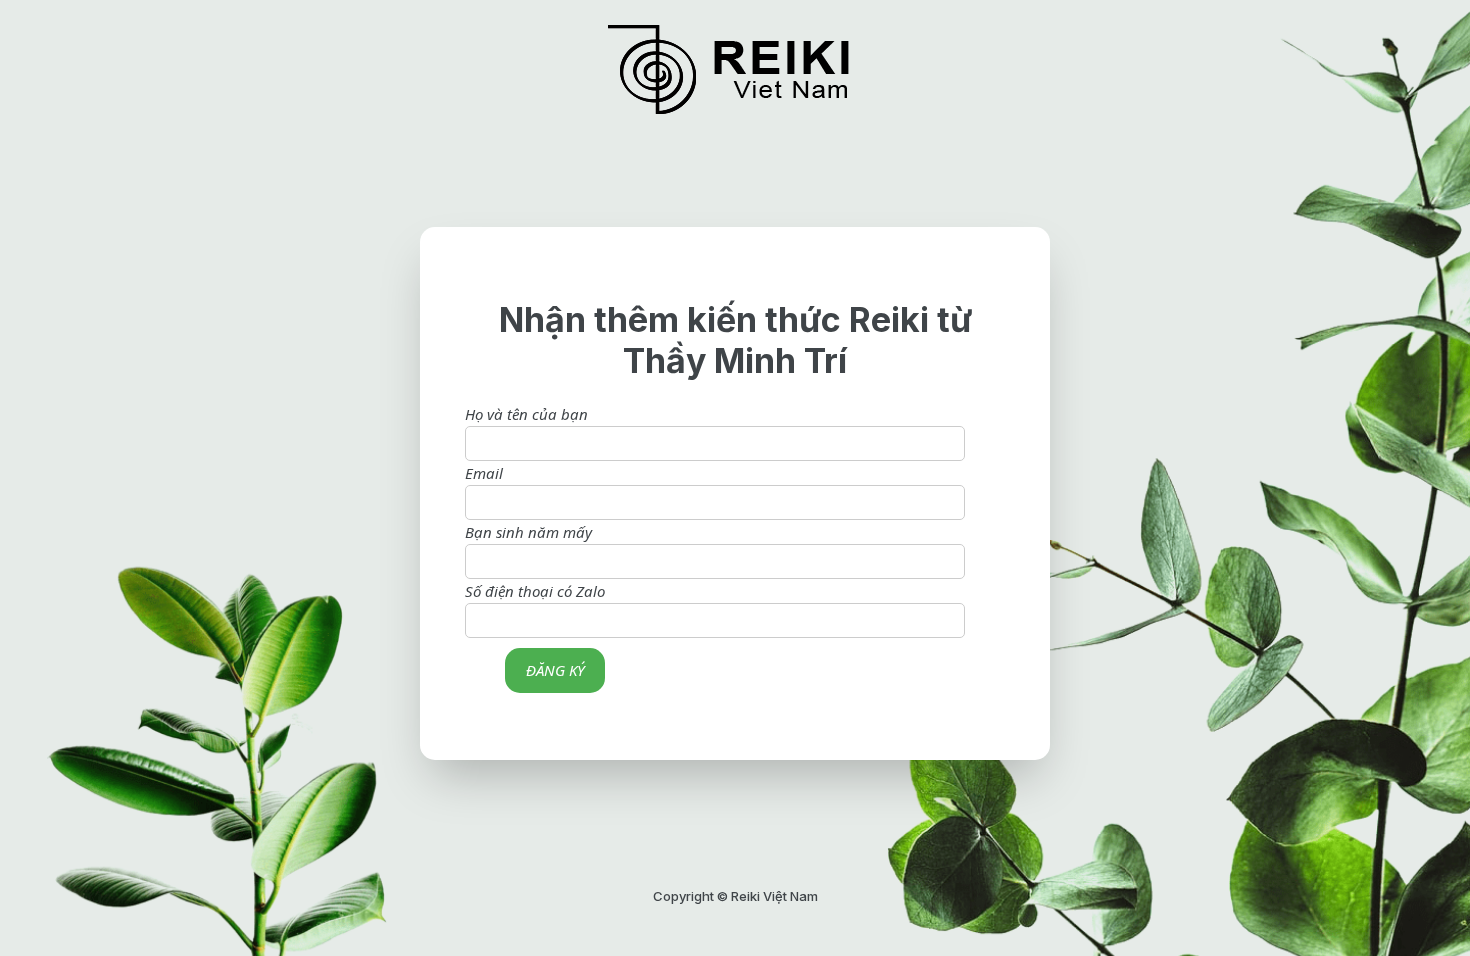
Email (484, 473)
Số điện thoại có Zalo (535, 591)
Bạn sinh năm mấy (528, 532)
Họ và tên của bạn (526, 414)
